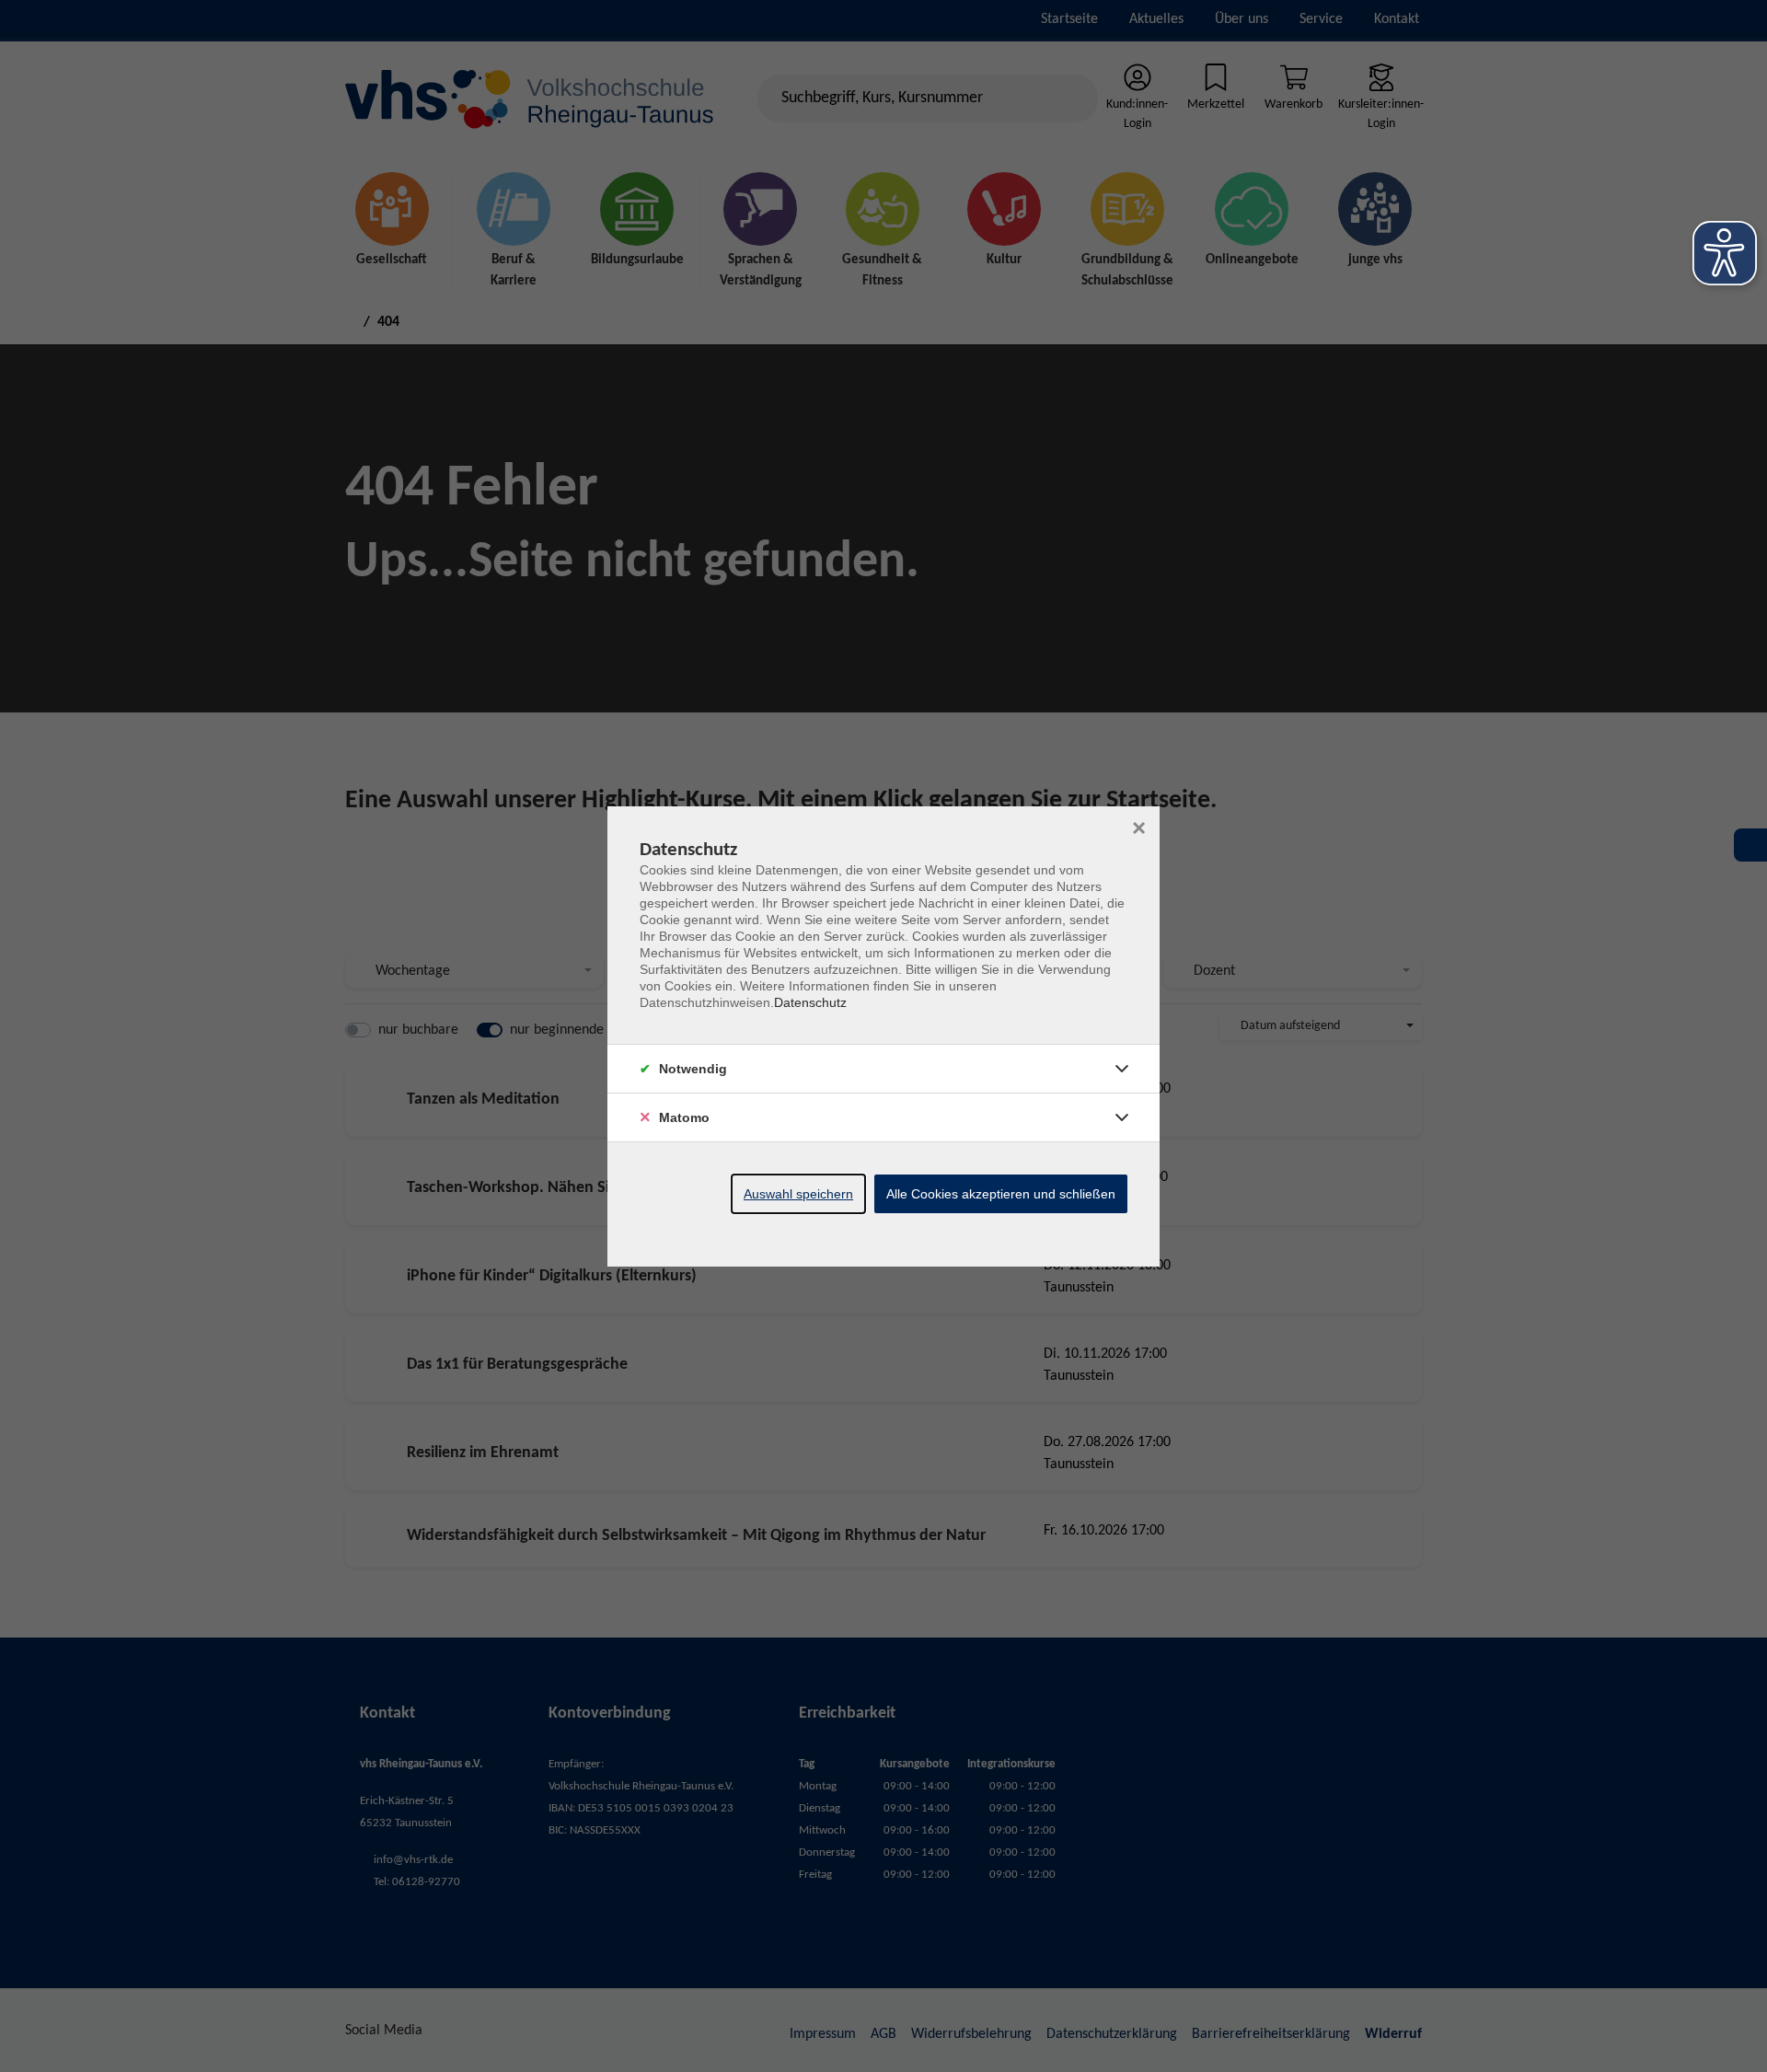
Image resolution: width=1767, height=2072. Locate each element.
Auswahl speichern (798, 1194)
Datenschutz (810, 1002)
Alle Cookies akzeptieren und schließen (1001, 1194)
